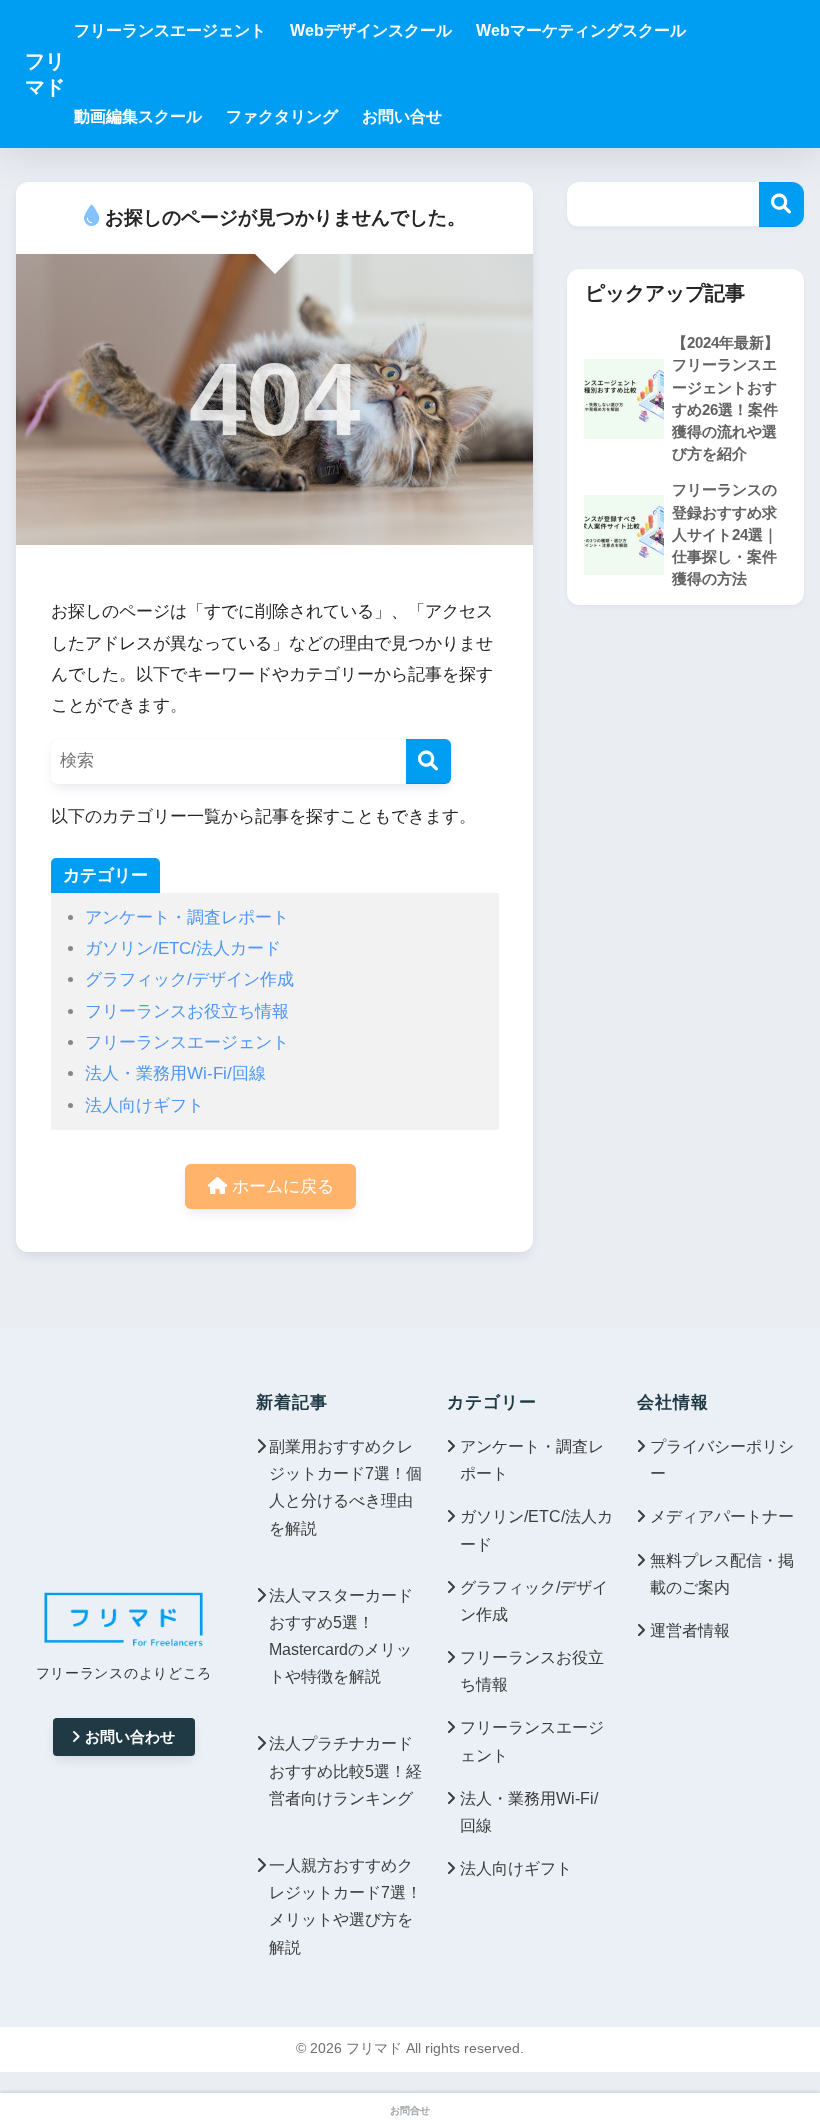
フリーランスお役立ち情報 (187, 1011)
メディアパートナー (722, 1516)
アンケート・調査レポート (187, 917)
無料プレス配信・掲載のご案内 (722, 1574)
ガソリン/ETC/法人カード (183, 948)
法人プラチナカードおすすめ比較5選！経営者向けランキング (345, 1770)
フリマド (45, 74)
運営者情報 (690, 1630)
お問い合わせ (130, 1736)
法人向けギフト (144, 1105)
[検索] (428, 761)
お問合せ (410, 2110)
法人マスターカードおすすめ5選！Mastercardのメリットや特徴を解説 (341, 1636)
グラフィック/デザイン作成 (189, 979)
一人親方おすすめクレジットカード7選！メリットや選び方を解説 (345, 1906)
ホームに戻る (280, 1186)
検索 (781, 204)
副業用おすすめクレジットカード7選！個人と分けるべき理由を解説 (345, 1487)
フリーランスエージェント (187, 1042)
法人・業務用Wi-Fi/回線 (175, 1073)
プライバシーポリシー (722, 1460)
